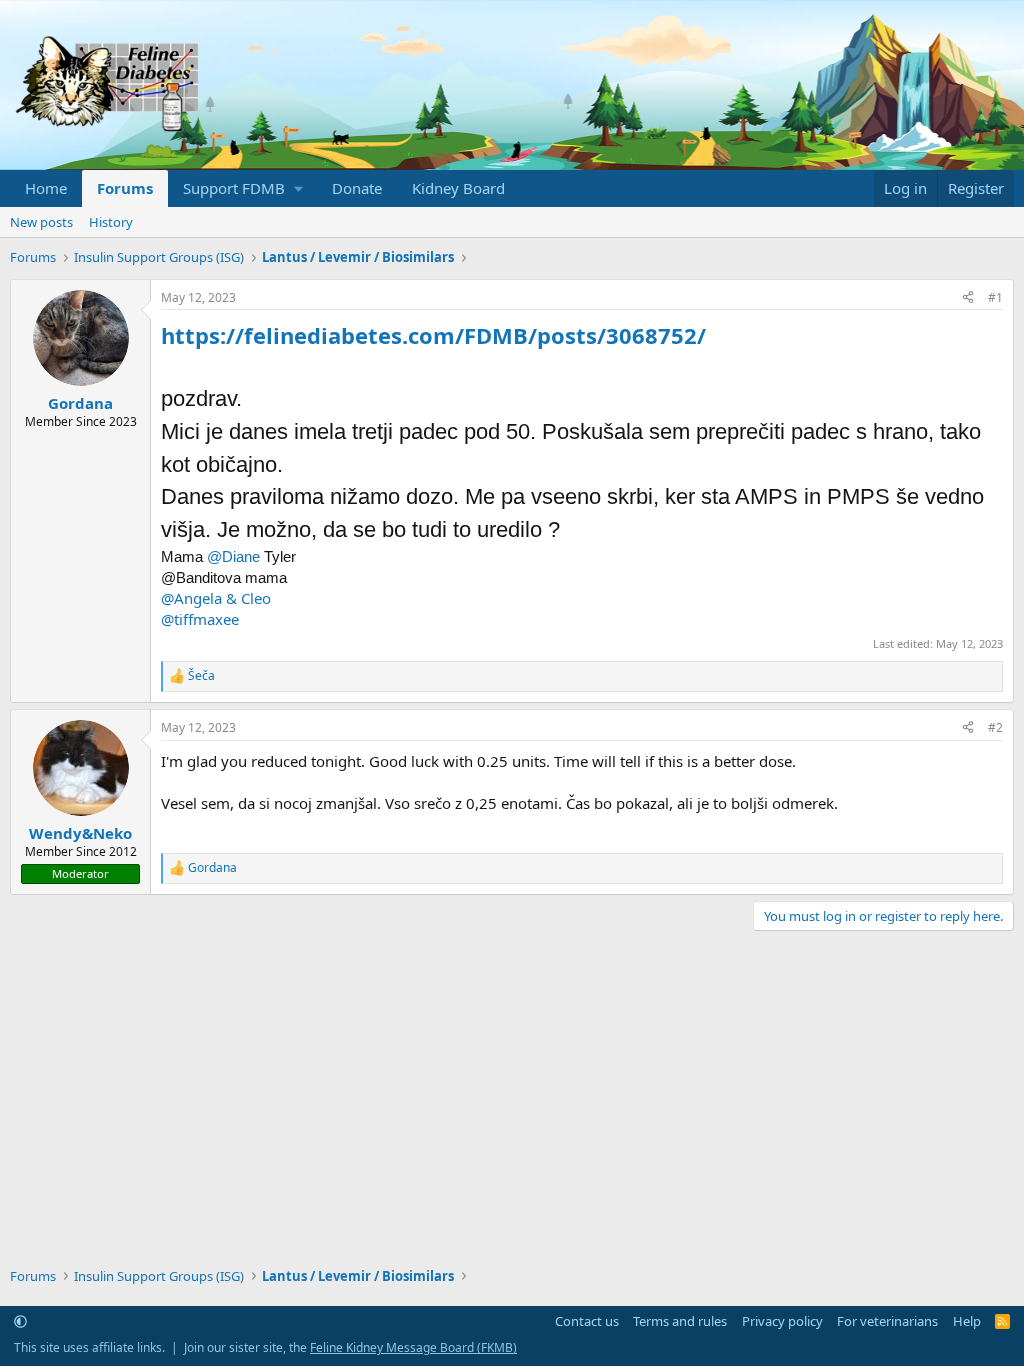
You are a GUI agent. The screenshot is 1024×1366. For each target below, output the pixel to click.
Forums (125, 188)
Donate (357, 188)
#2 (995, 727)
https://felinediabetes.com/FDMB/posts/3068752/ (433, 335)
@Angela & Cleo (216, 598)
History (111, 222)
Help (967, 1321)
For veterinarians (887, 1321)
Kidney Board (458, 188)
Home (46, 188)
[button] (242, 188)
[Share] (968, 298)
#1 (995, 297)
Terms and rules (680, 1321)
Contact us (587, 1321)
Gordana (80, 403)
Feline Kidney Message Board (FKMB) (413, 1347)
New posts (41, 222)
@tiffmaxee (200, 619)
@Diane (233, 556)
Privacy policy (782, 1321)
